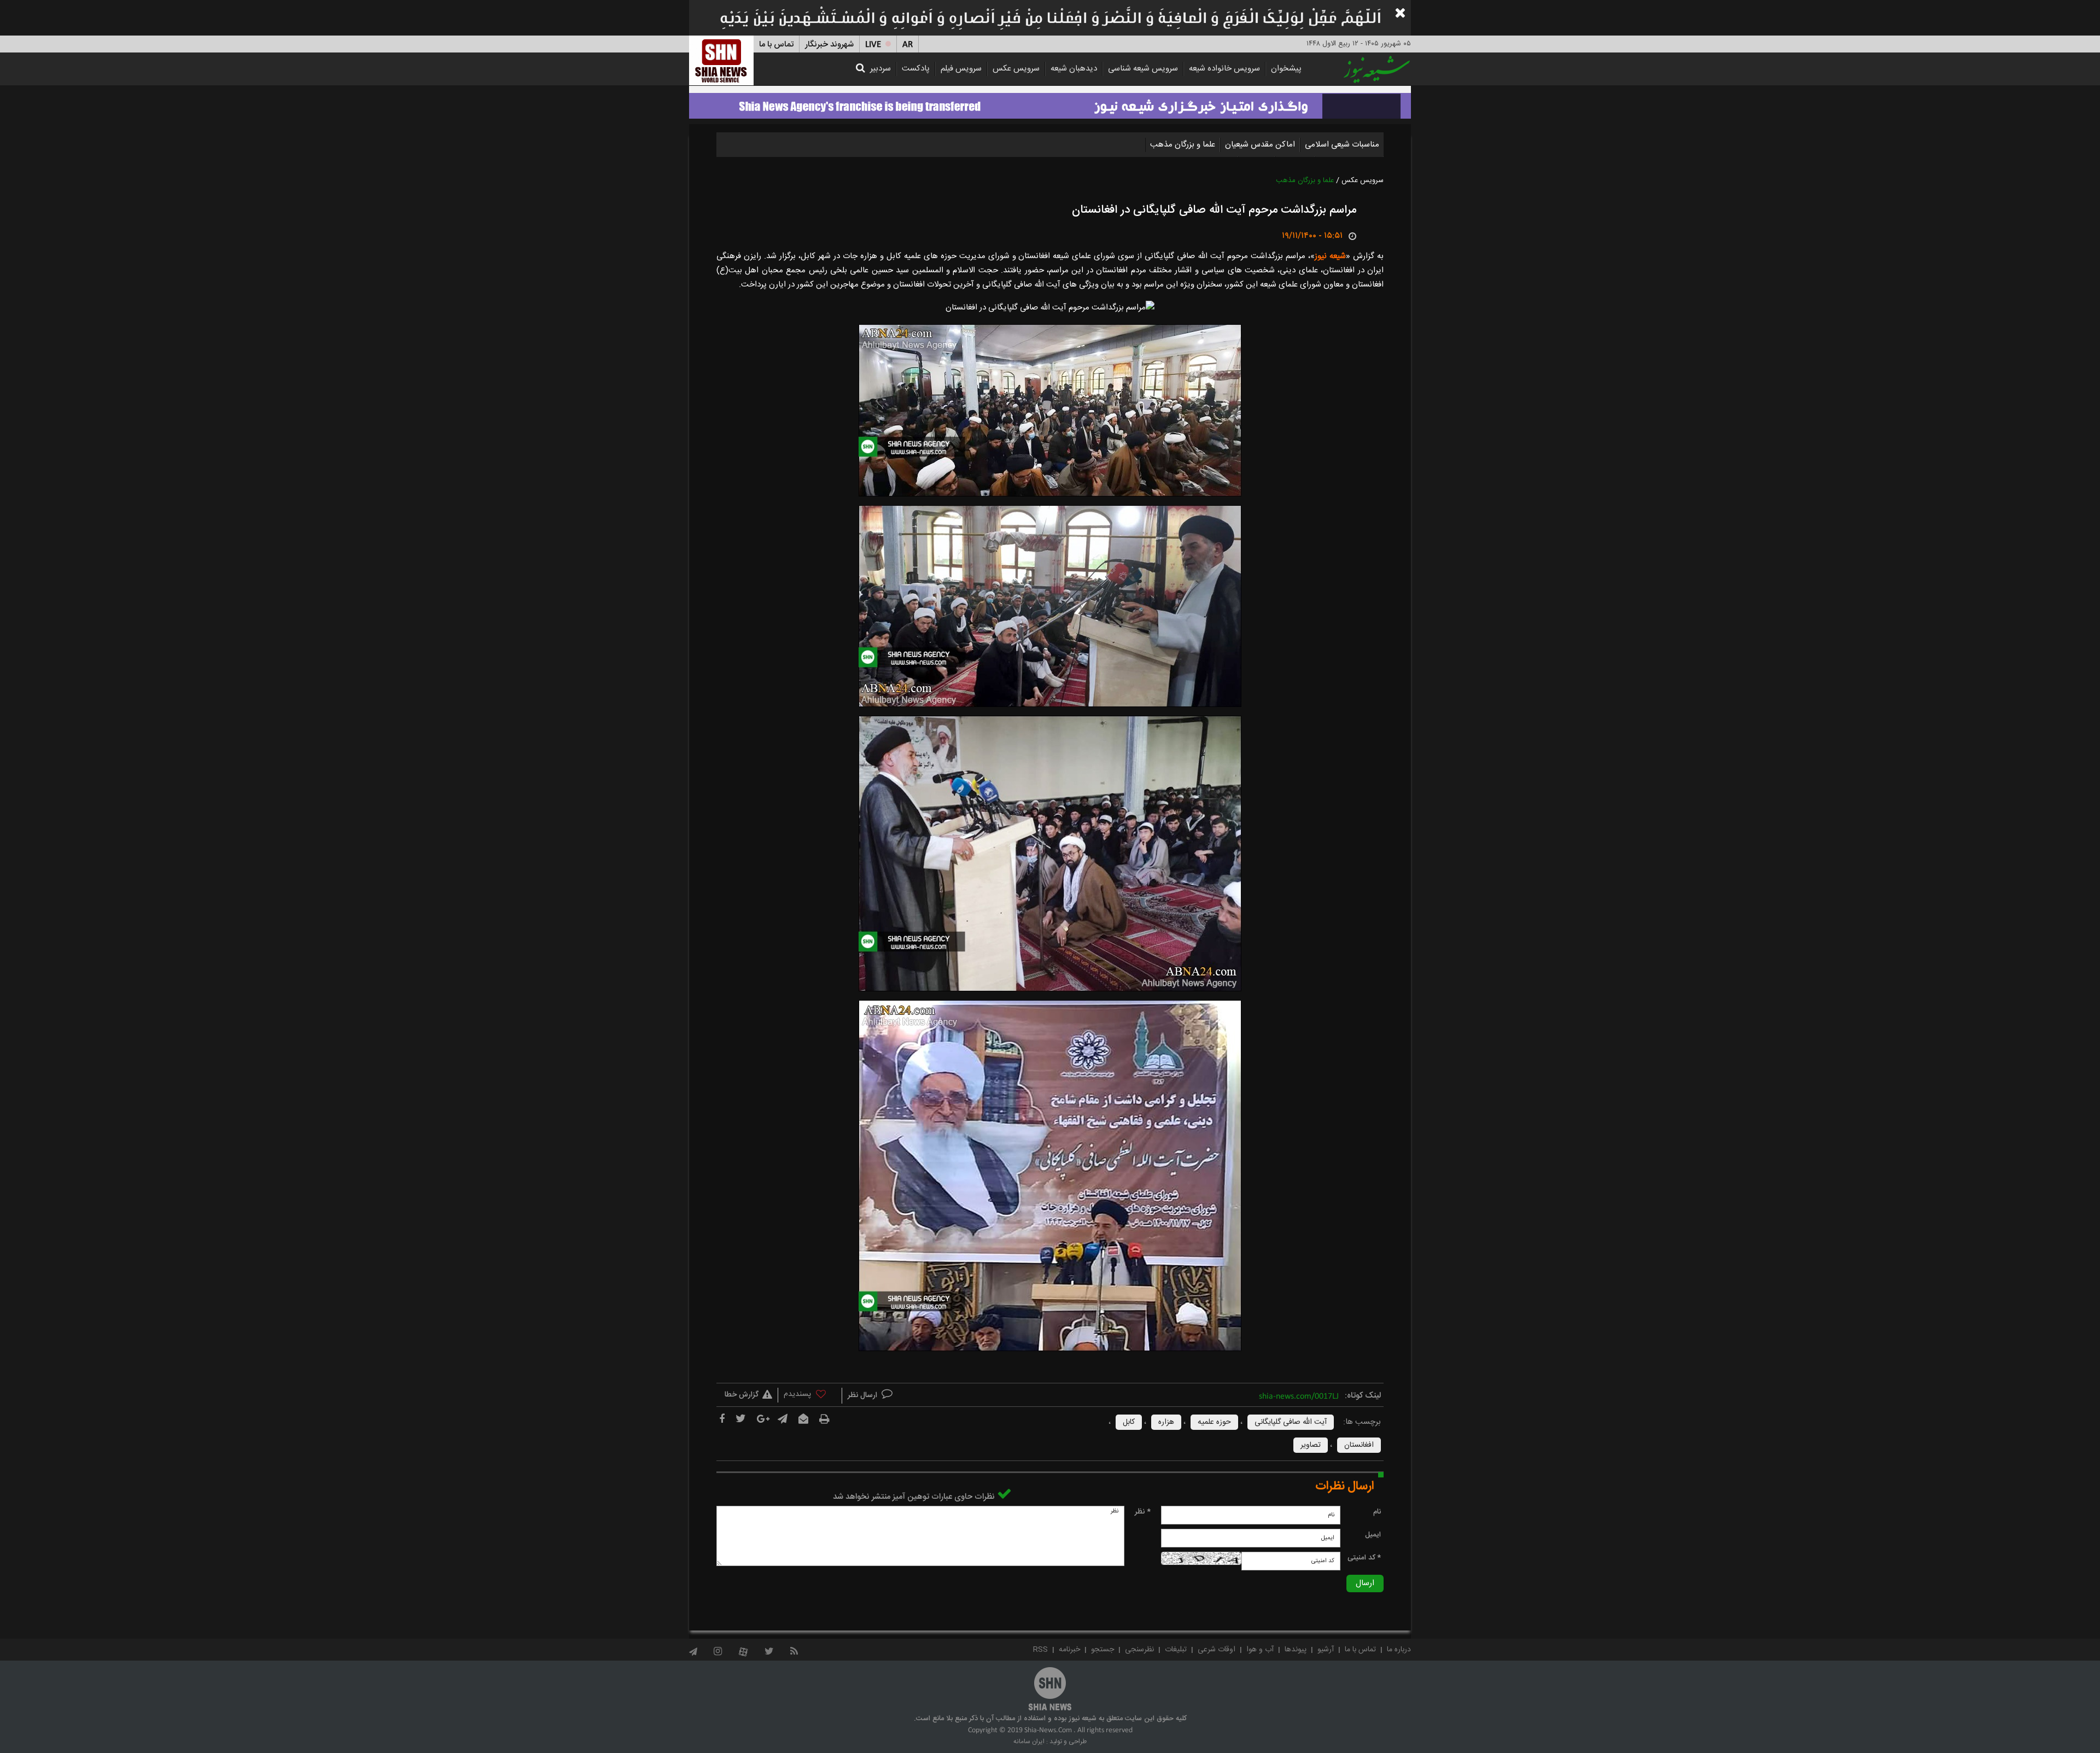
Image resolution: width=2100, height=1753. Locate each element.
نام (1377, 1512)
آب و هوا (1260, 1650)
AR (908, 45)
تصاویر (1311, 1445)
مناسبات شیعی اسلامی (1342, 145)
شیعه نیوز (1330, 256)
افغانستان (1359, 1445)
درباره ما (1399, 1650)
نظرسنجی (1139, 1650)
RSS (1040, 1650)
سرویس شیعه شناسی (1143, 69)
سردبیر (880, 69)
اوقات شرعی (1217, 1650)
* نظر (1143, 1512)
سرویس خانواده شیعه (1224, 69)
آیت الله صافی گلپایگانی (1291, 1422)
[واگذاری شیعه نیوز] (1050, 103)
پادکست (916, 69)
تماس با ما (776, 45)
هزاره (1166, 1422)
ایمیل (1373, 1535)
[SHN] (721, 60)
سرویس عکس (1016, 69)
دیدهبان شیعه (1074, 69)
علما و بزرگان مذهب (1183, 145)
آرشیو (1326, 1650)
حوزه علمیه (1214, 1422)
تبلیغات (1176, 1650)
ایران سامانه (1029, 1742)
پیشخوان (1286, 69)
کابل (1129, 1422)
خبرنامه (1069, 1650)
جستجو (1102, 1650)
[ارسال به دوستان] (803, 1419)
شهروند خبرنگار (829, 45)
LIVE (873, 45)
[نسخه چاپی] (824, 1419)
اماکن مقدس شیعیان (1260, 145)
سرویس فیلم (961, 69)
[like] (810, 1396)
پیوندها (1296, 1650)
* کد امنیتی (1364, 1558)
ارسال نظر (864, 1395)
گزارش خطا (742, 1395)
